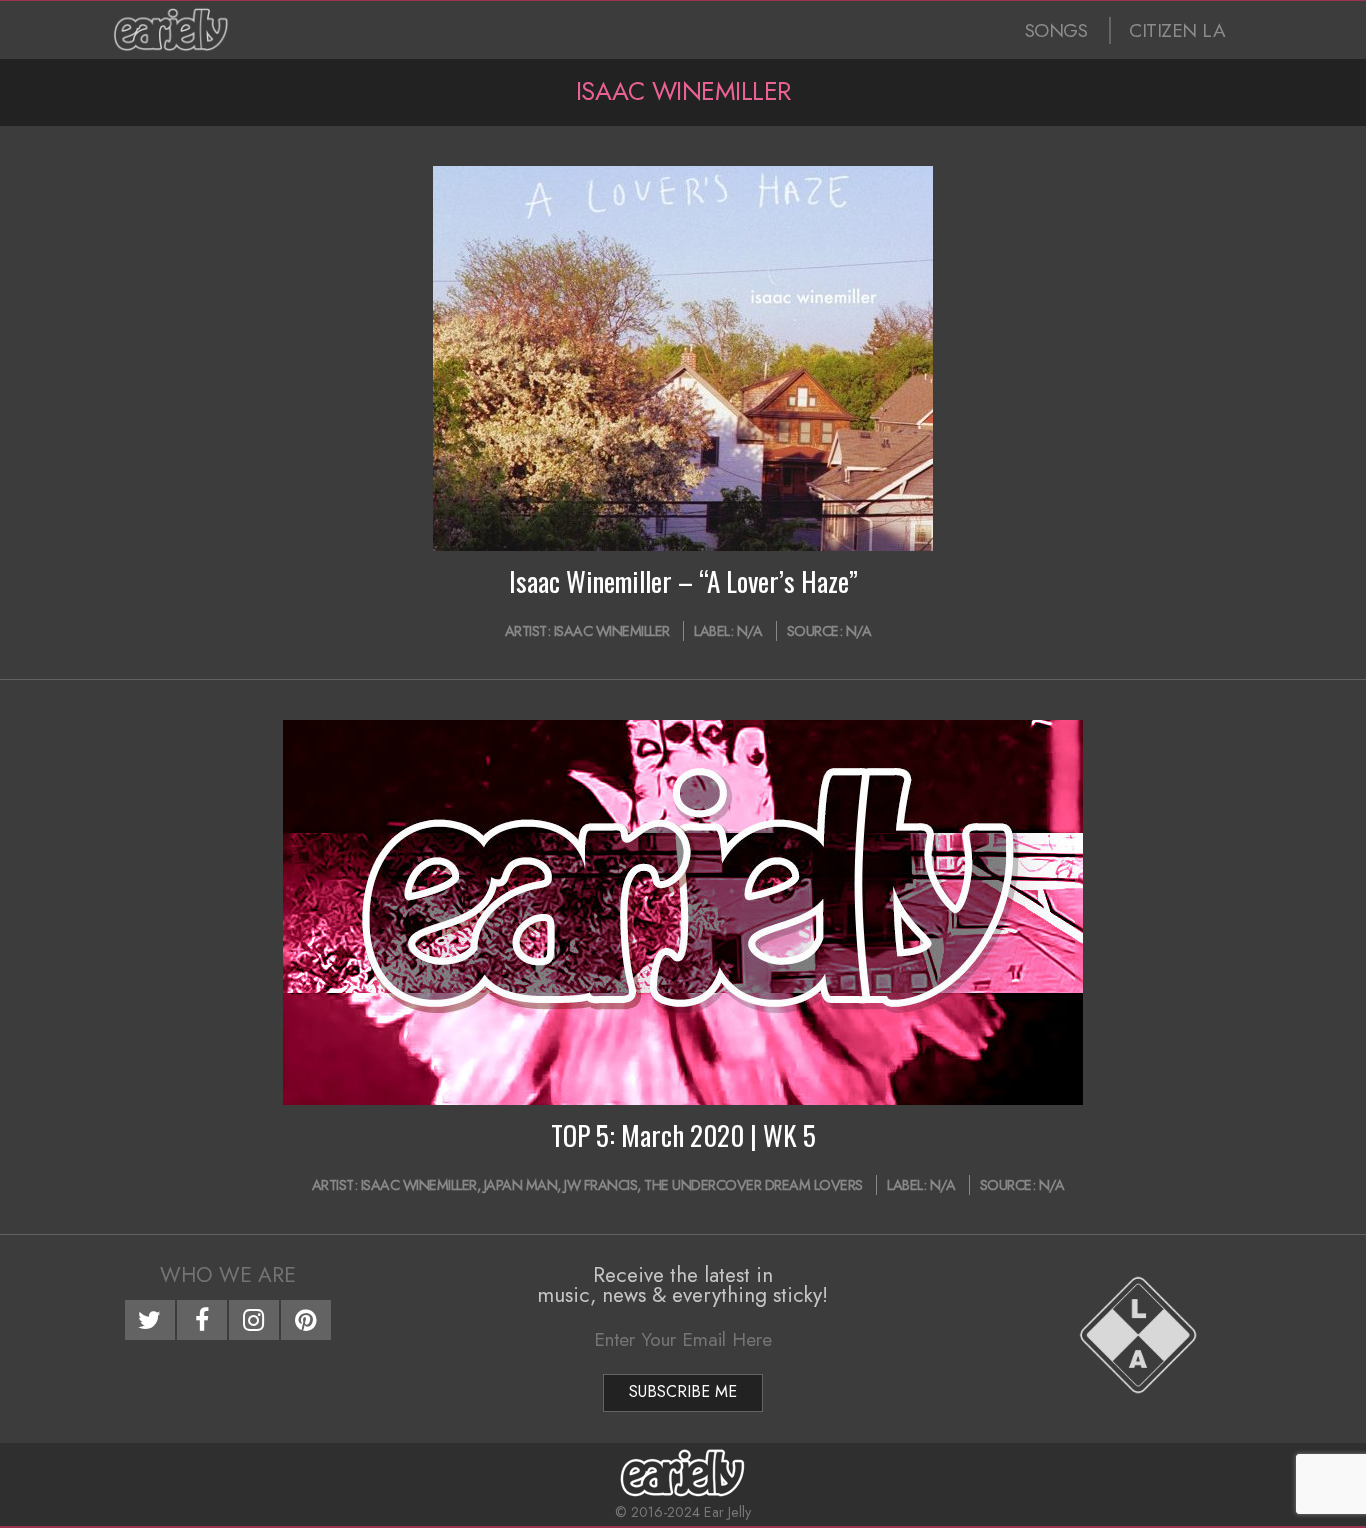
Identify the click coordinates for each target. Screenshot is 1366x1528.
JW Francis (600, 1185)
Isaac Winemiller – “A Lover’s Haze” (683, 581)
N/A (750, 631)
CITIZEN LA (1177, 30)
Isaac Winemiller (612, 631)
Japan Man (521, 1185)
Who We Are (228, 1275)
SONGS (1056, 30)
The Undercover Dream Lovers (753, 1185)
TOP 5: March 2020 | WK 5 (683, 1135)
